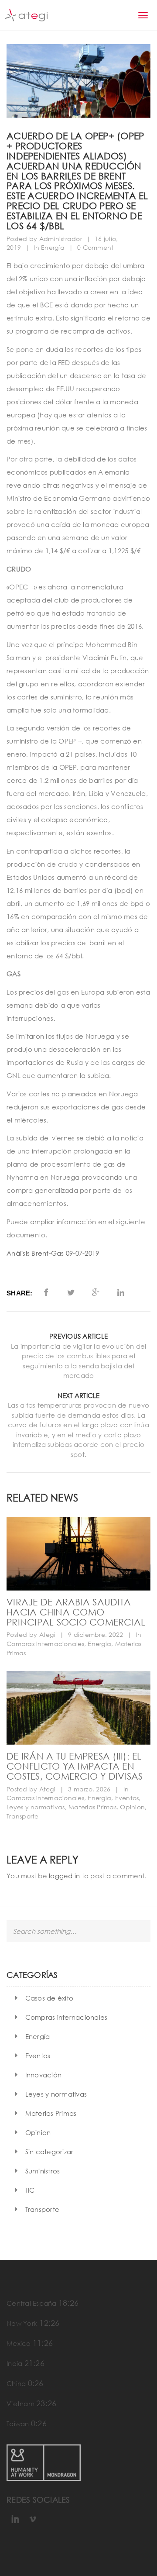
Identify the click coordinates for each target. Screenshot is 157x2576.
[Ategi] (26, 15)
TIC (30, 2190)
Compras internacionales (45, 1644)
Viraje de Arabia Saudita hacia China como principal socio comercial (76, 1612)
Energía (53, 247)
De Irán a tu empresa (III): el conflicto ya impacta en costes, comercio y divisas (75, 1766)
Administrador (61, 239)
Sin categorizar (49, 2152)
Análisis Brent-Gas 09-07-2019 (53, 1253)
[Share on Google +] (96, 1292)
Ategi (47, 1634)
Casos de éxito (49, 1998)
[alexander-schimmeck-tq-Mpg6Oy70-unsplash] (78, 1708)
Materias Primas (92, 1807)
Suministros (43, 2171)
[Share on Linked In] (121, 1292)
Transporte (23, 1816)
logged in (64, 1876)
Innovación (44, 2075)
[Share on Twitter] (71, 1292)
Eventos (127, 1798)
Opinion (132, 1807)
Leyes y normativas (36, 1807)
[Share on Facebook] (46, 1292)
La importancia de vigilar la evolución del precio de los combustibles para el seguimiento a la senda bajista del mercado (79, 1361)
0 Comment (95, 247)
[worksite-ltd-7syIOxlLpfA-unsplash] (78, 1554)
